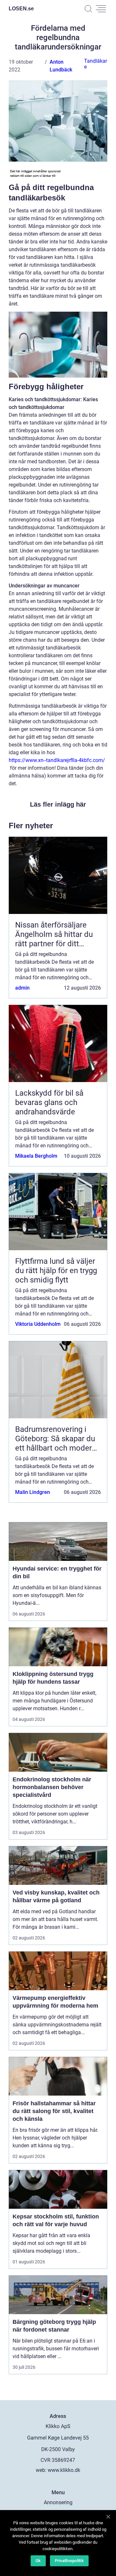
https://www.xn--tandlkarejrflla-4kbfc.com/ (57, 760)
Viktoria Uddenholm (38, 1324)
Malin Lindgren (33, 1492)
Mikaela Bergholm (36, 1156)
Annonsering (58, 2502)
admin (22, 988)
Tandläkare (96, 64)
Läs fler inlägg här (58, 804)
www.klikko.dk (64, 2470)
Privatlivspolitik (69, 2561)
